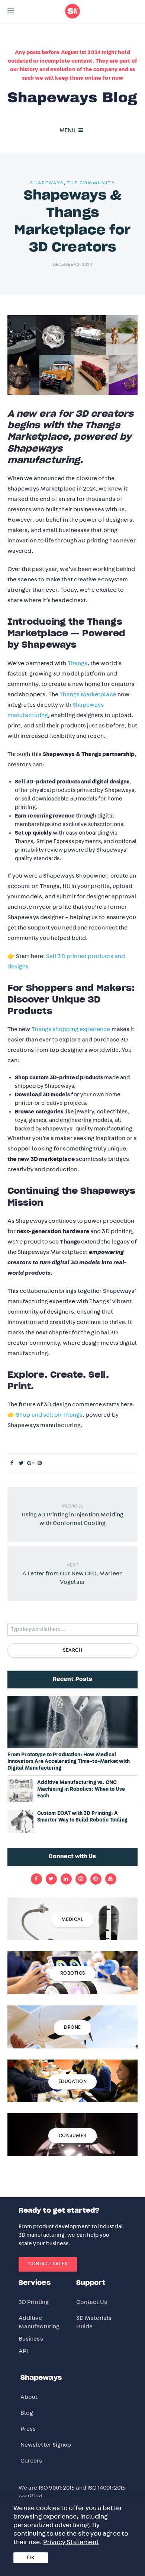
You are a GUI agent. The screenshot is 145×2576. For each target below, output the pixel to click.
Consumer (73, 2136)
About (29, 2397)
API (23, 2351)
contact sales (48, 2264)
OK (31, 2558)
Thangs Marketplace (88, 694)
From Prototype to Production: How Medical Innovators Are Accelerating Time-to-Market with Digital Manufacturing (69, 1761)
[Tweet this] (21, 1463)
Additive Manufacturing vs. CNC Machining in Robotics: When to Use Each (81, 1789)
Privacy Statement (71, 2542)
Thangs (78, 663)
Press (28, 2429)
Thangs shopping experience (71, 1029)
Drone (72, 2027)
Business (31, 2339)
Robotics (73, 1973)
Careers (31, 2461)
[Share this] (12, 1463)
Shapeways (47, 183)
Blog (27, 2413)
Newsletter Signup (46, 2445)
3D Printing (34, 2302)
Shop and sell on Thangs (49, 1415)
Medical (73, 1920)
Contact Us (92, 2302)
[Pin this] (40, 1463)
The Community (91, 183)
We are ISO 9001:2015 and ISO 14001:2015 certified (72, 2492)
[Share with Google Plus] (31, 1463)
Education (73, 2082)
